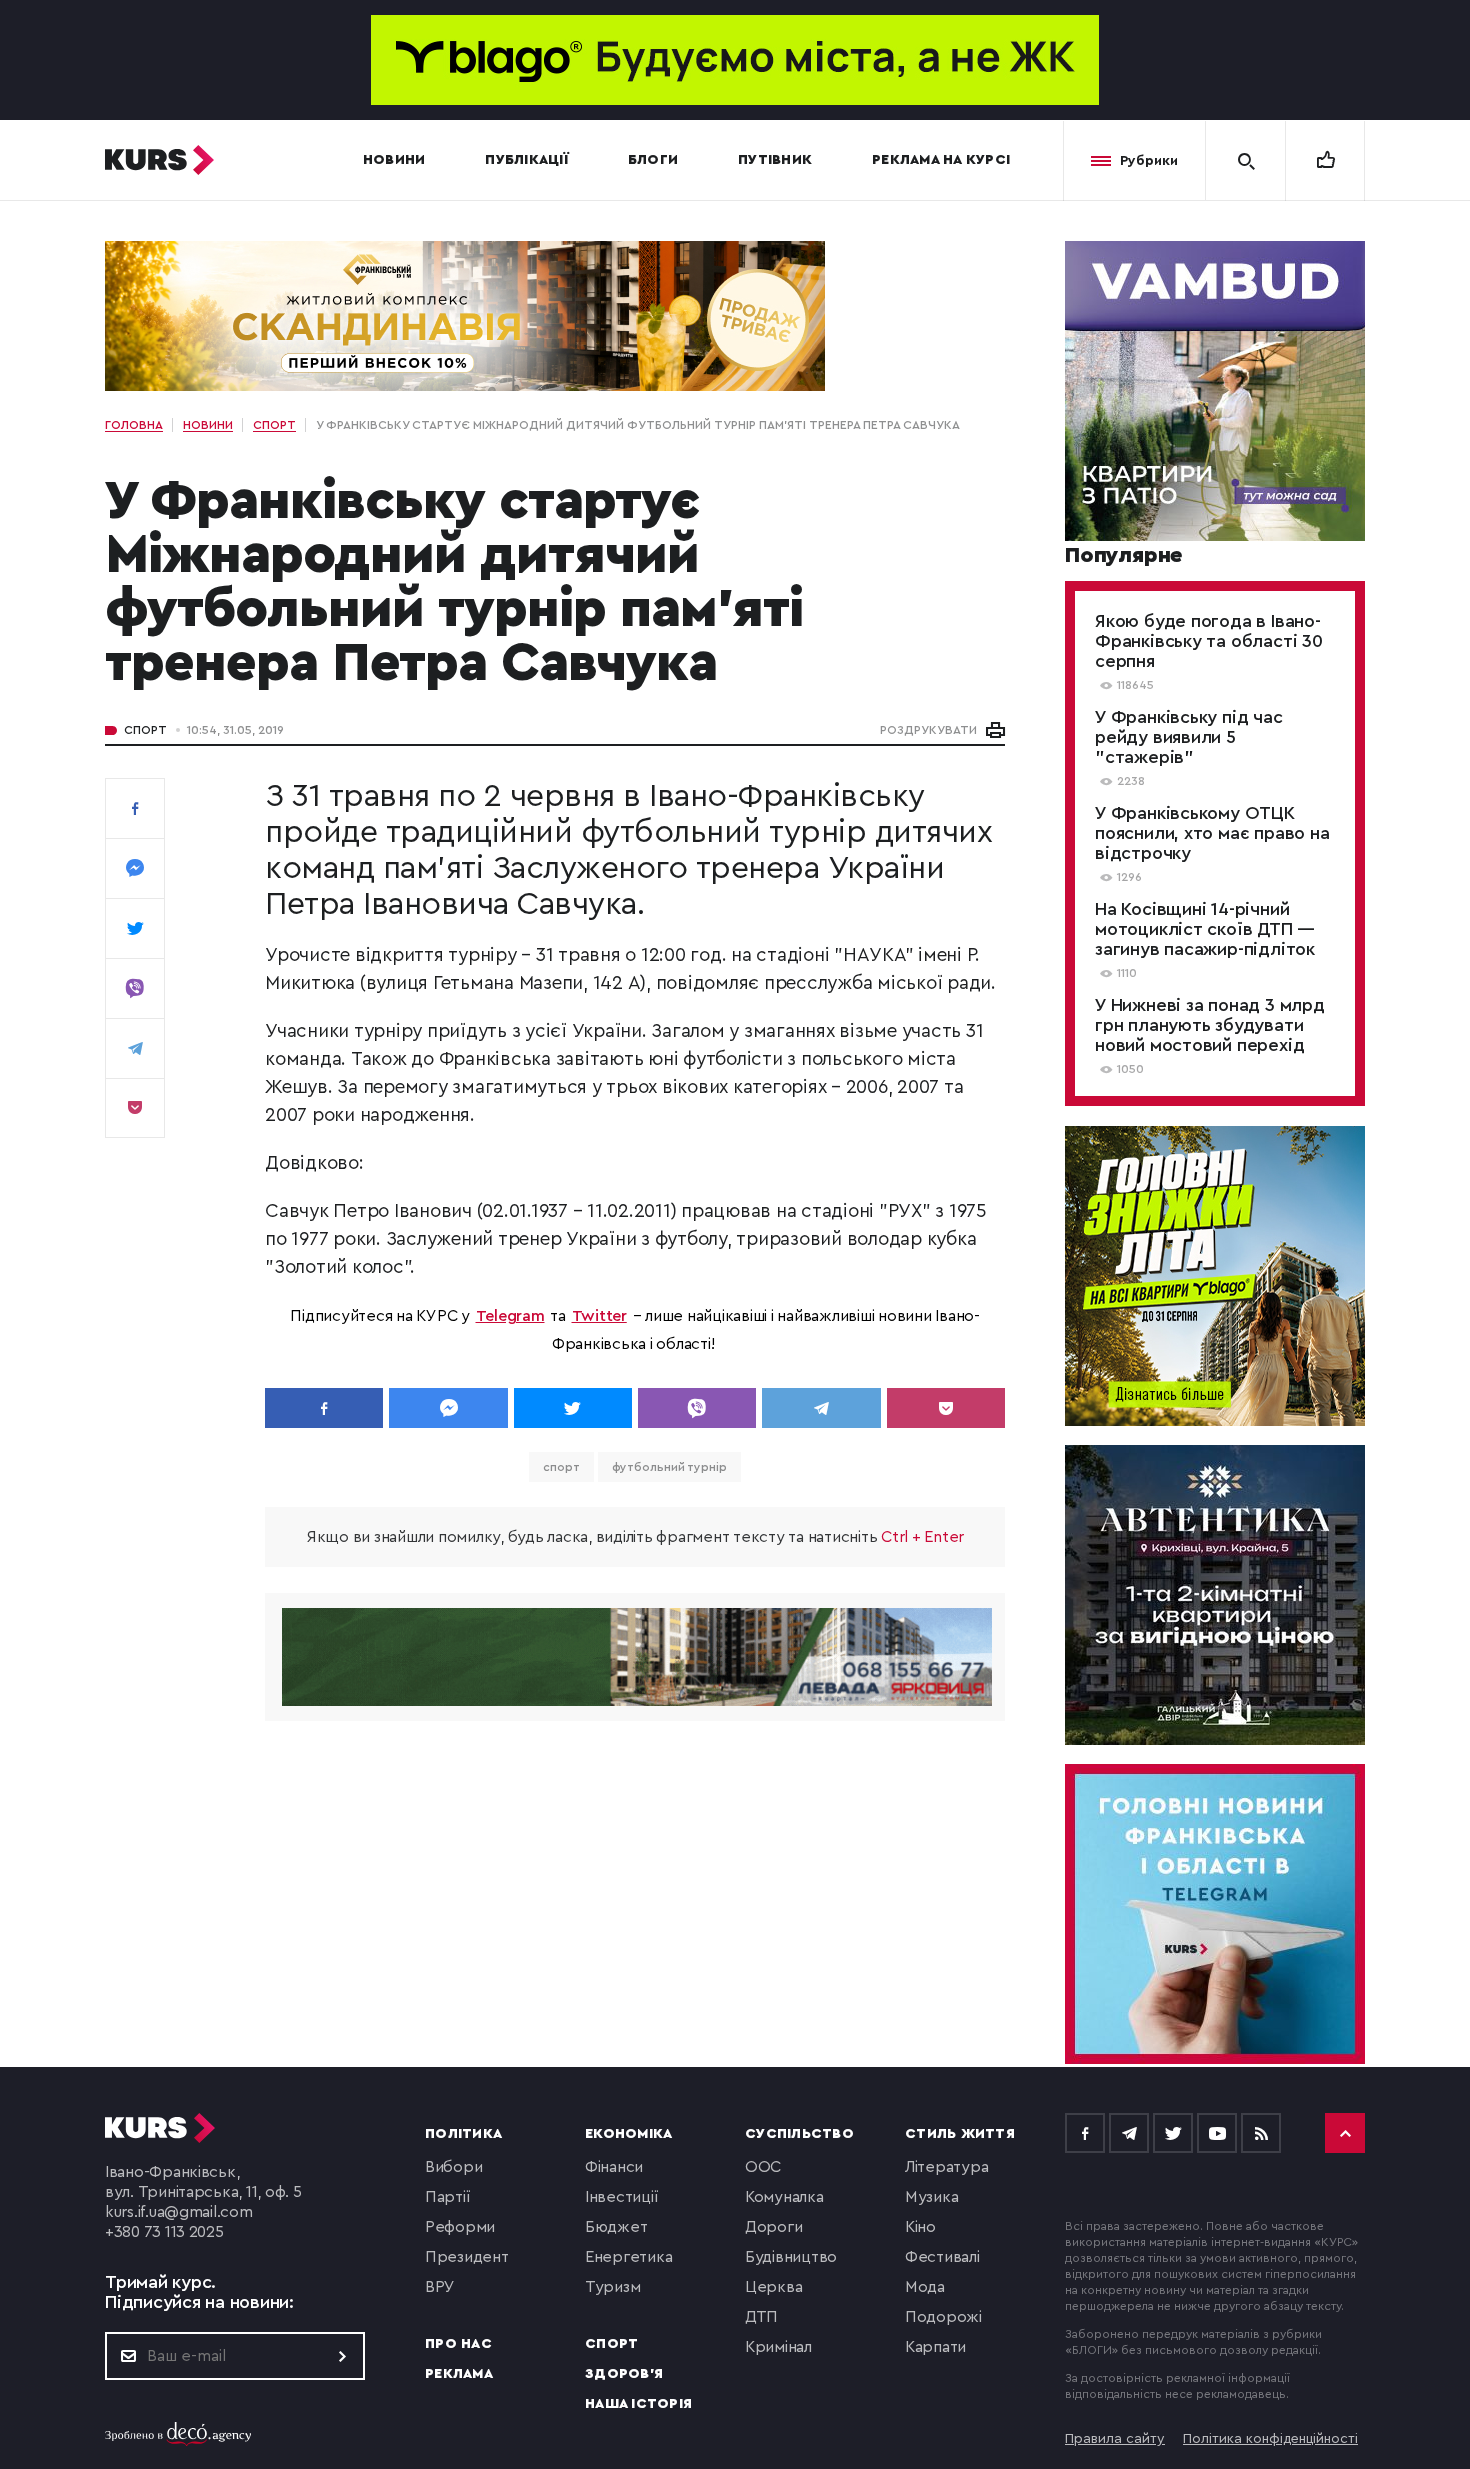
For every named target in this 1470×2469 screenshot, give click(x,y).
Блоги (653, 160)
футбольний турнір (669, 1467)
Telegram (510, 1316)
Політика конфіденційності (1270, 2439)
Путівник (775, 160)
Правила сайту (1115, 2439)
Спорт (145, 730)
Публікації (526, 160)
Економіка (628, 2134)
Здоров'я (624, 2374)
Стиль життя (960, 2134)
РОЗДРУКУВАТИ (928, 730)
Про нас (458, 2344)
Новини (394, 160)
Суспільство (799, 2134)
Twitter (599, 1316)
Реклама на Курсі (941, 160)
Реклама (459, 2374)
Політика (463, 2134)
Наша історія (638, 2404)
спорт (561, 1467)
